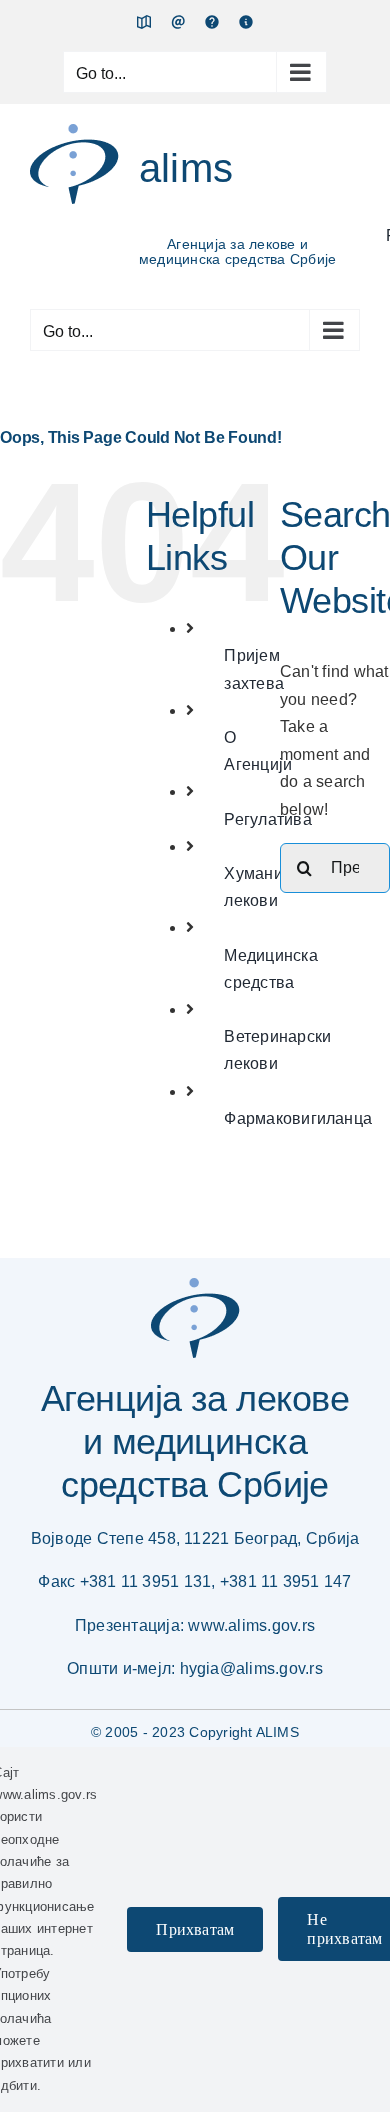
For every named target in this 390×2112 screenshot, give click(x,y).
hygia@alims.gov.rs (251, 1668)
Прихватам (195, 1929)
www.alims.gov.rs (251, 1625)
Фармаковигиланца (298, 1118)
